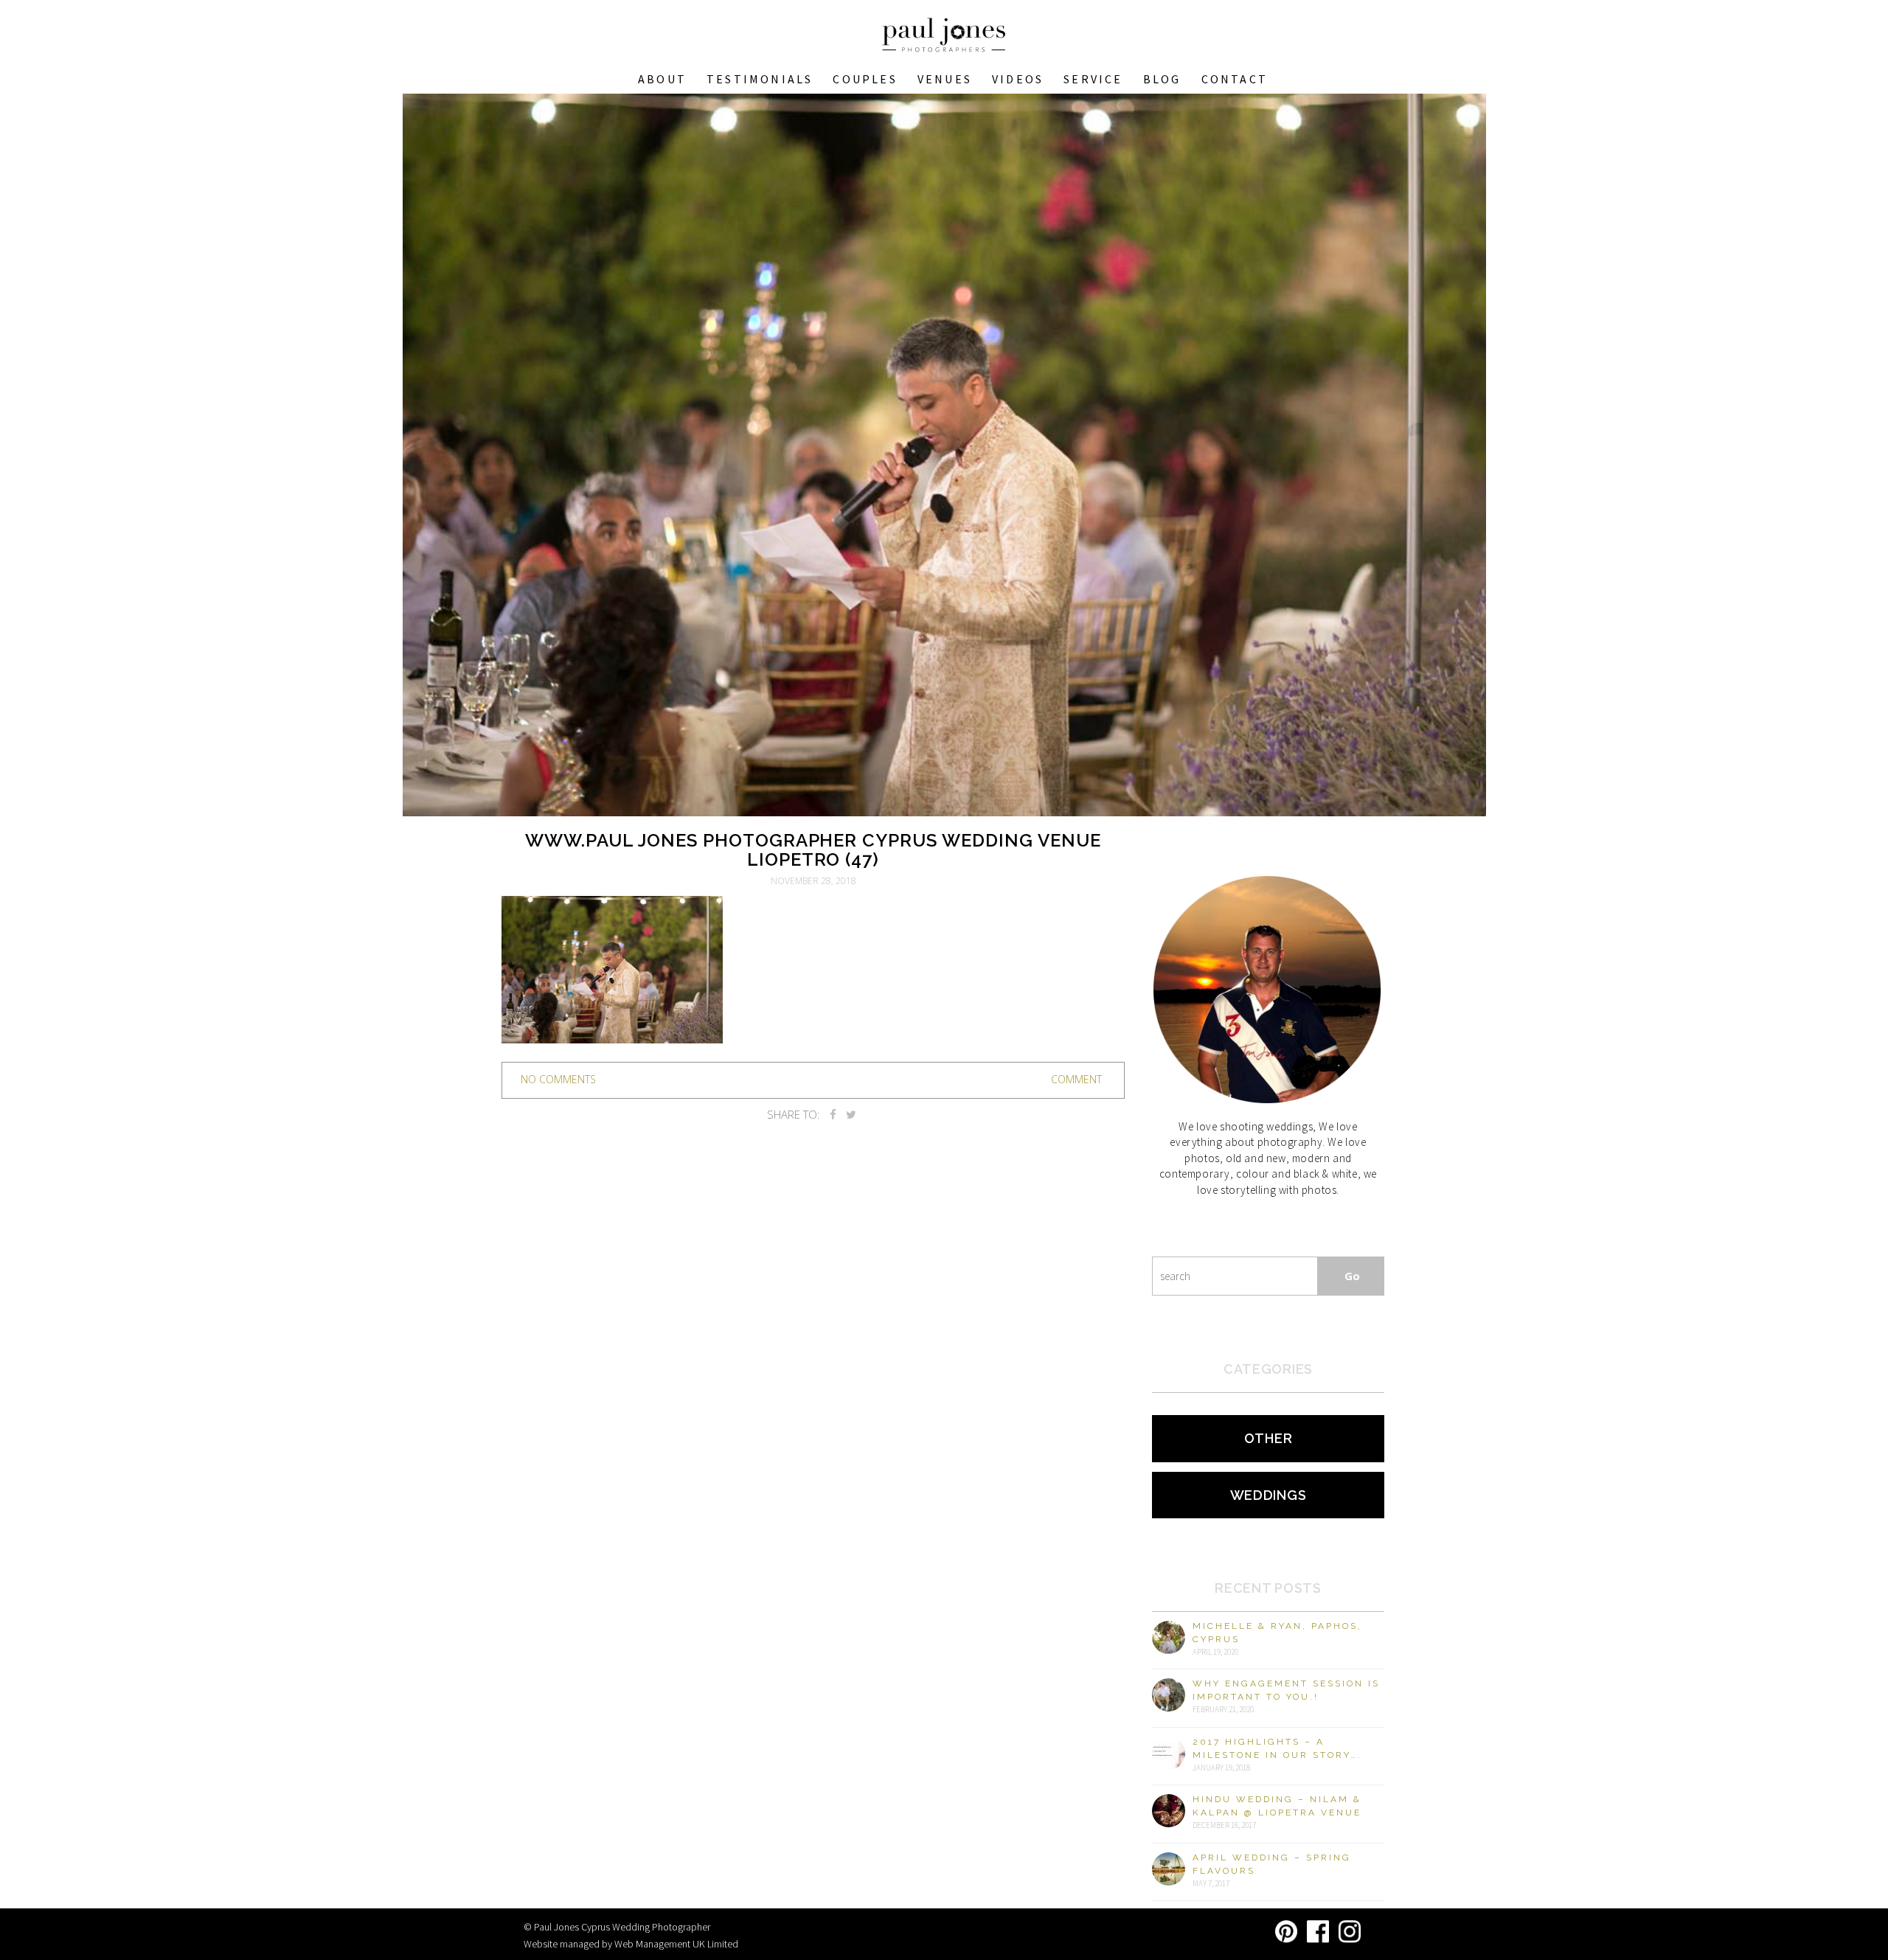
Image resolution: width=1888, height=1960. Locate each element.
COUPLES (865, 79)
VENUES (945, 79)
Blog (1162, 79)
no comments (558, 1079)
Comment (1076, 1079)
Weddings (1268, 1495)
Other (1268, 1438)
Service (1093, 79)
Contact (1235, 79)
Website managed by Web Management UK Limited (631, 1944)
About (662, 79)
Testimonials (760, 79)
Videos (1018, 79)
